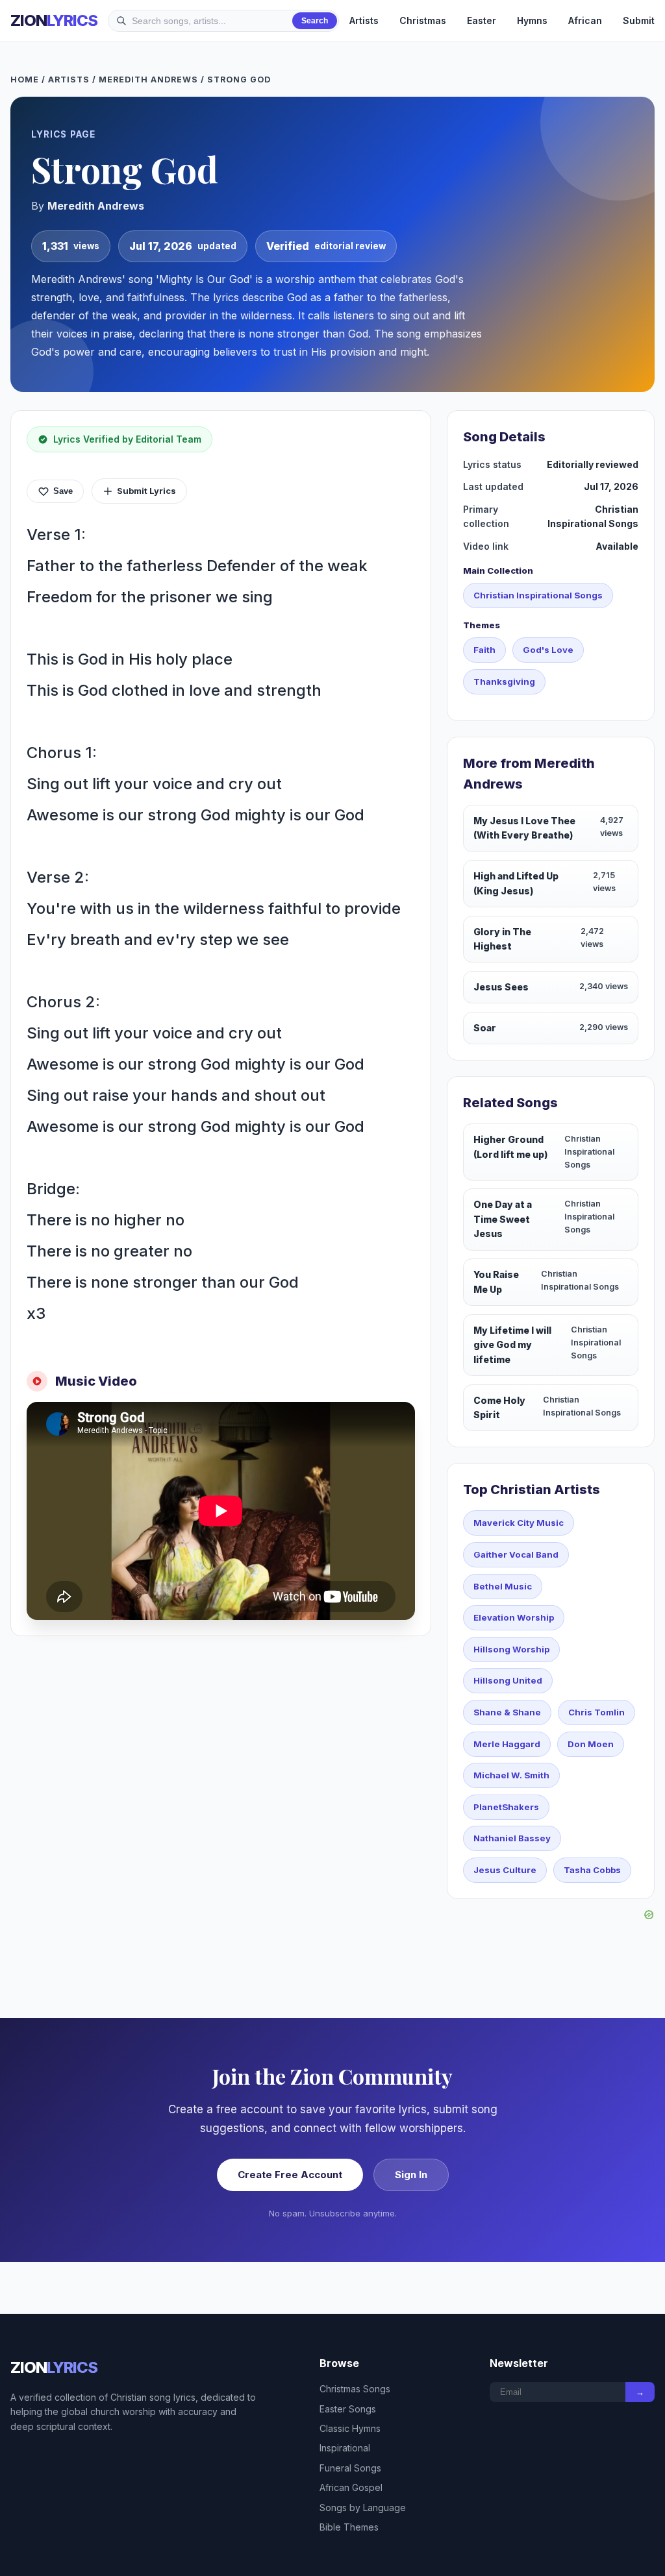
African (585, 20)
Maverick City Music (519, 1523)
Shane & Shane (507, 1712)
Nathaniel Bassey (512, 1838)
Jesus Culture (505, 1870)
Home (25, 80)
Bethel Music (503, 1586)
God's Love (548, 650)
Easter (482, 20)
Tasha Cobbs (592, 1870)
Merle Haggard (507, 1744)
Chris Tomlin (596, 1712)
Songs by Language (363, 2508)
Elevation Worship (514, 1617)
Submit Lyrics (146, 491)
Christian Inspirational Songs (538, 595)
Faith (484, 650)
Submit (639, 20)
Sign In (411, 2175)
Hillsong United (508, 1680)
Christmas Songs (355, 2389)
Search (315, 21)
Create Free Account (290, 2175)
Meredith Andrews (148, 80)
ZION (54, 20)
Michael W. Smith (511, 1775)
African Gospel (351, 2487)
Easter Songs (348, 2409)
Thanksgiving (504, 681)
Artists (364, 20)
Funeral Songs (350, 2468)
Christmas (423, 20)
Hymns (532, 20)
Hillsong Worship (511, 1649)
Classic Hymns (350, 2428)
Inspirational (345, 2448)
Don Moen (591, 1744)
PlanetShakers (506, 1807)
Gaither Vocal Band (516, 1554)
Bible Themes (349, 2527)
